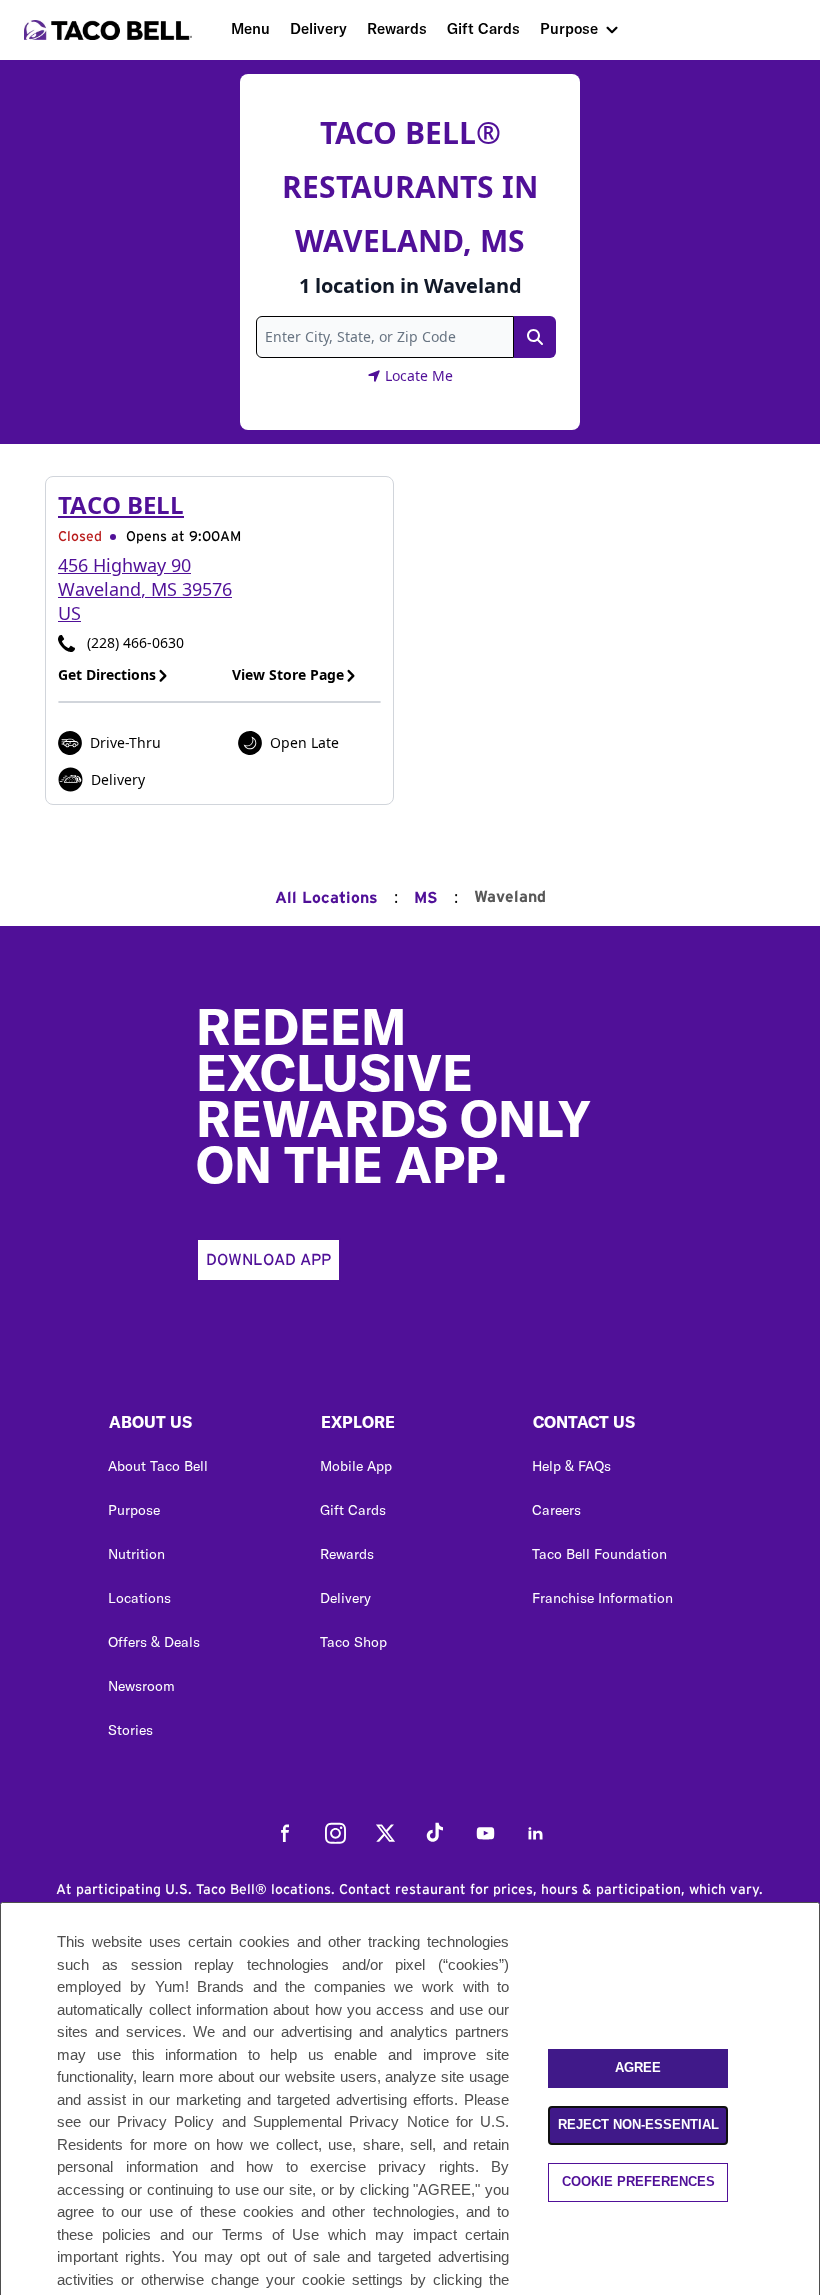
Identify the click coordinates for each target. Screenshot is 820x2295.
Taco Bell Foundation (599, 1554)
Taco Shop (353, 1642)
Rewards (397, 28)
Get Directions (107, 674)
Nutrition (136, 1554)
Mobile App (356, 1466)
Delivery (318, 28)
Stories (130, 1730)
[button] (198, 1427)
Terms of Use (270, 2234)
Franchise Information (602, 1598)
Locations (139, 1598)
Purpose (569, 28)
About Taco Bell (158, 1466)
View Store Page (288, 674)
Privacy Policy (165, 2121)
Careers (556, 1510)
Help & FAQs (571, 1466)
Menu (250, 28)
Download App (268, 1260)
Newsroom (141, 1686)
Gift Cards (483, 28)
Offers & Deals (154, 1642)
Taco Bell (121, 504)
